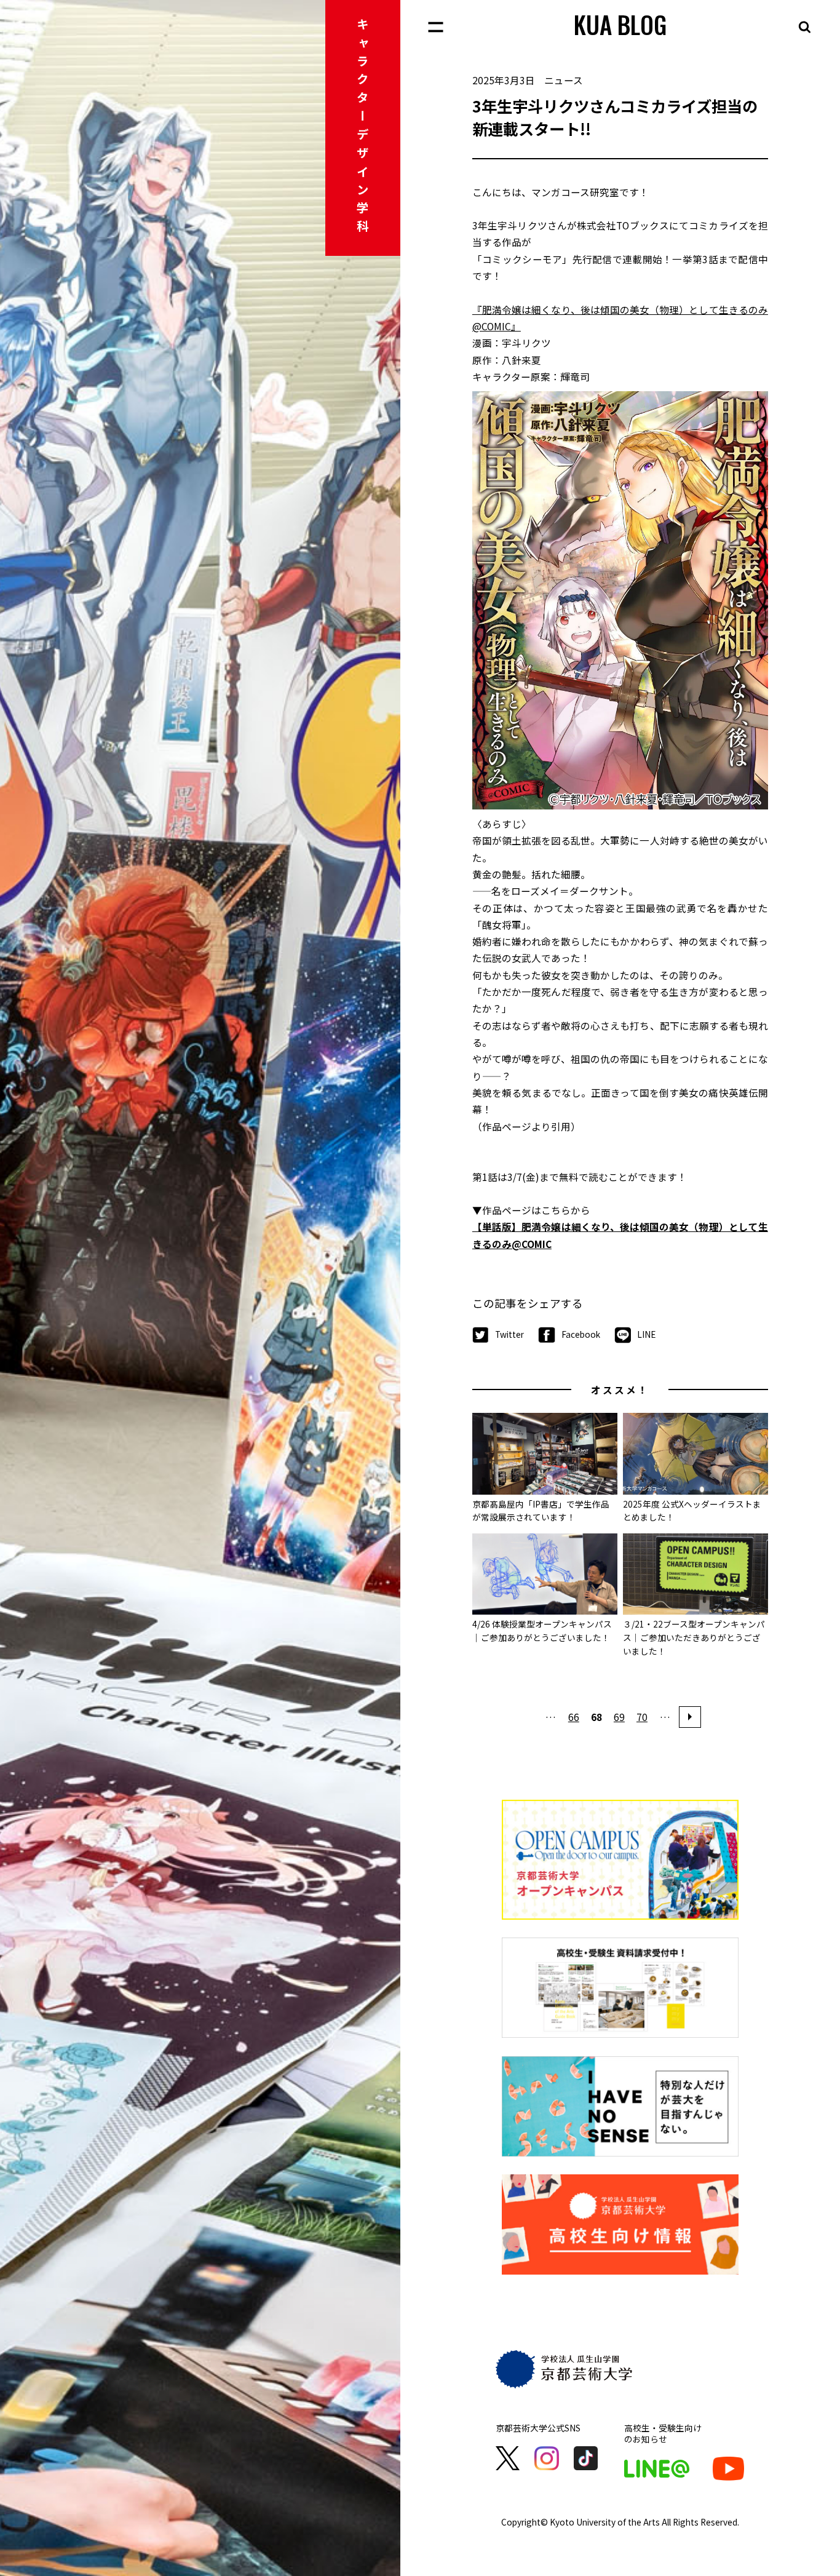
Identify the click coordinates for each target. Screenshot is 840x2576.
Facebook (580, 1334)
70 (642, 1717)
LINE (646, 1334)
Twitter (509, 1334)
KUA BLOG (620, 24)
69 (619, 1717)
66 (574, 1717)
